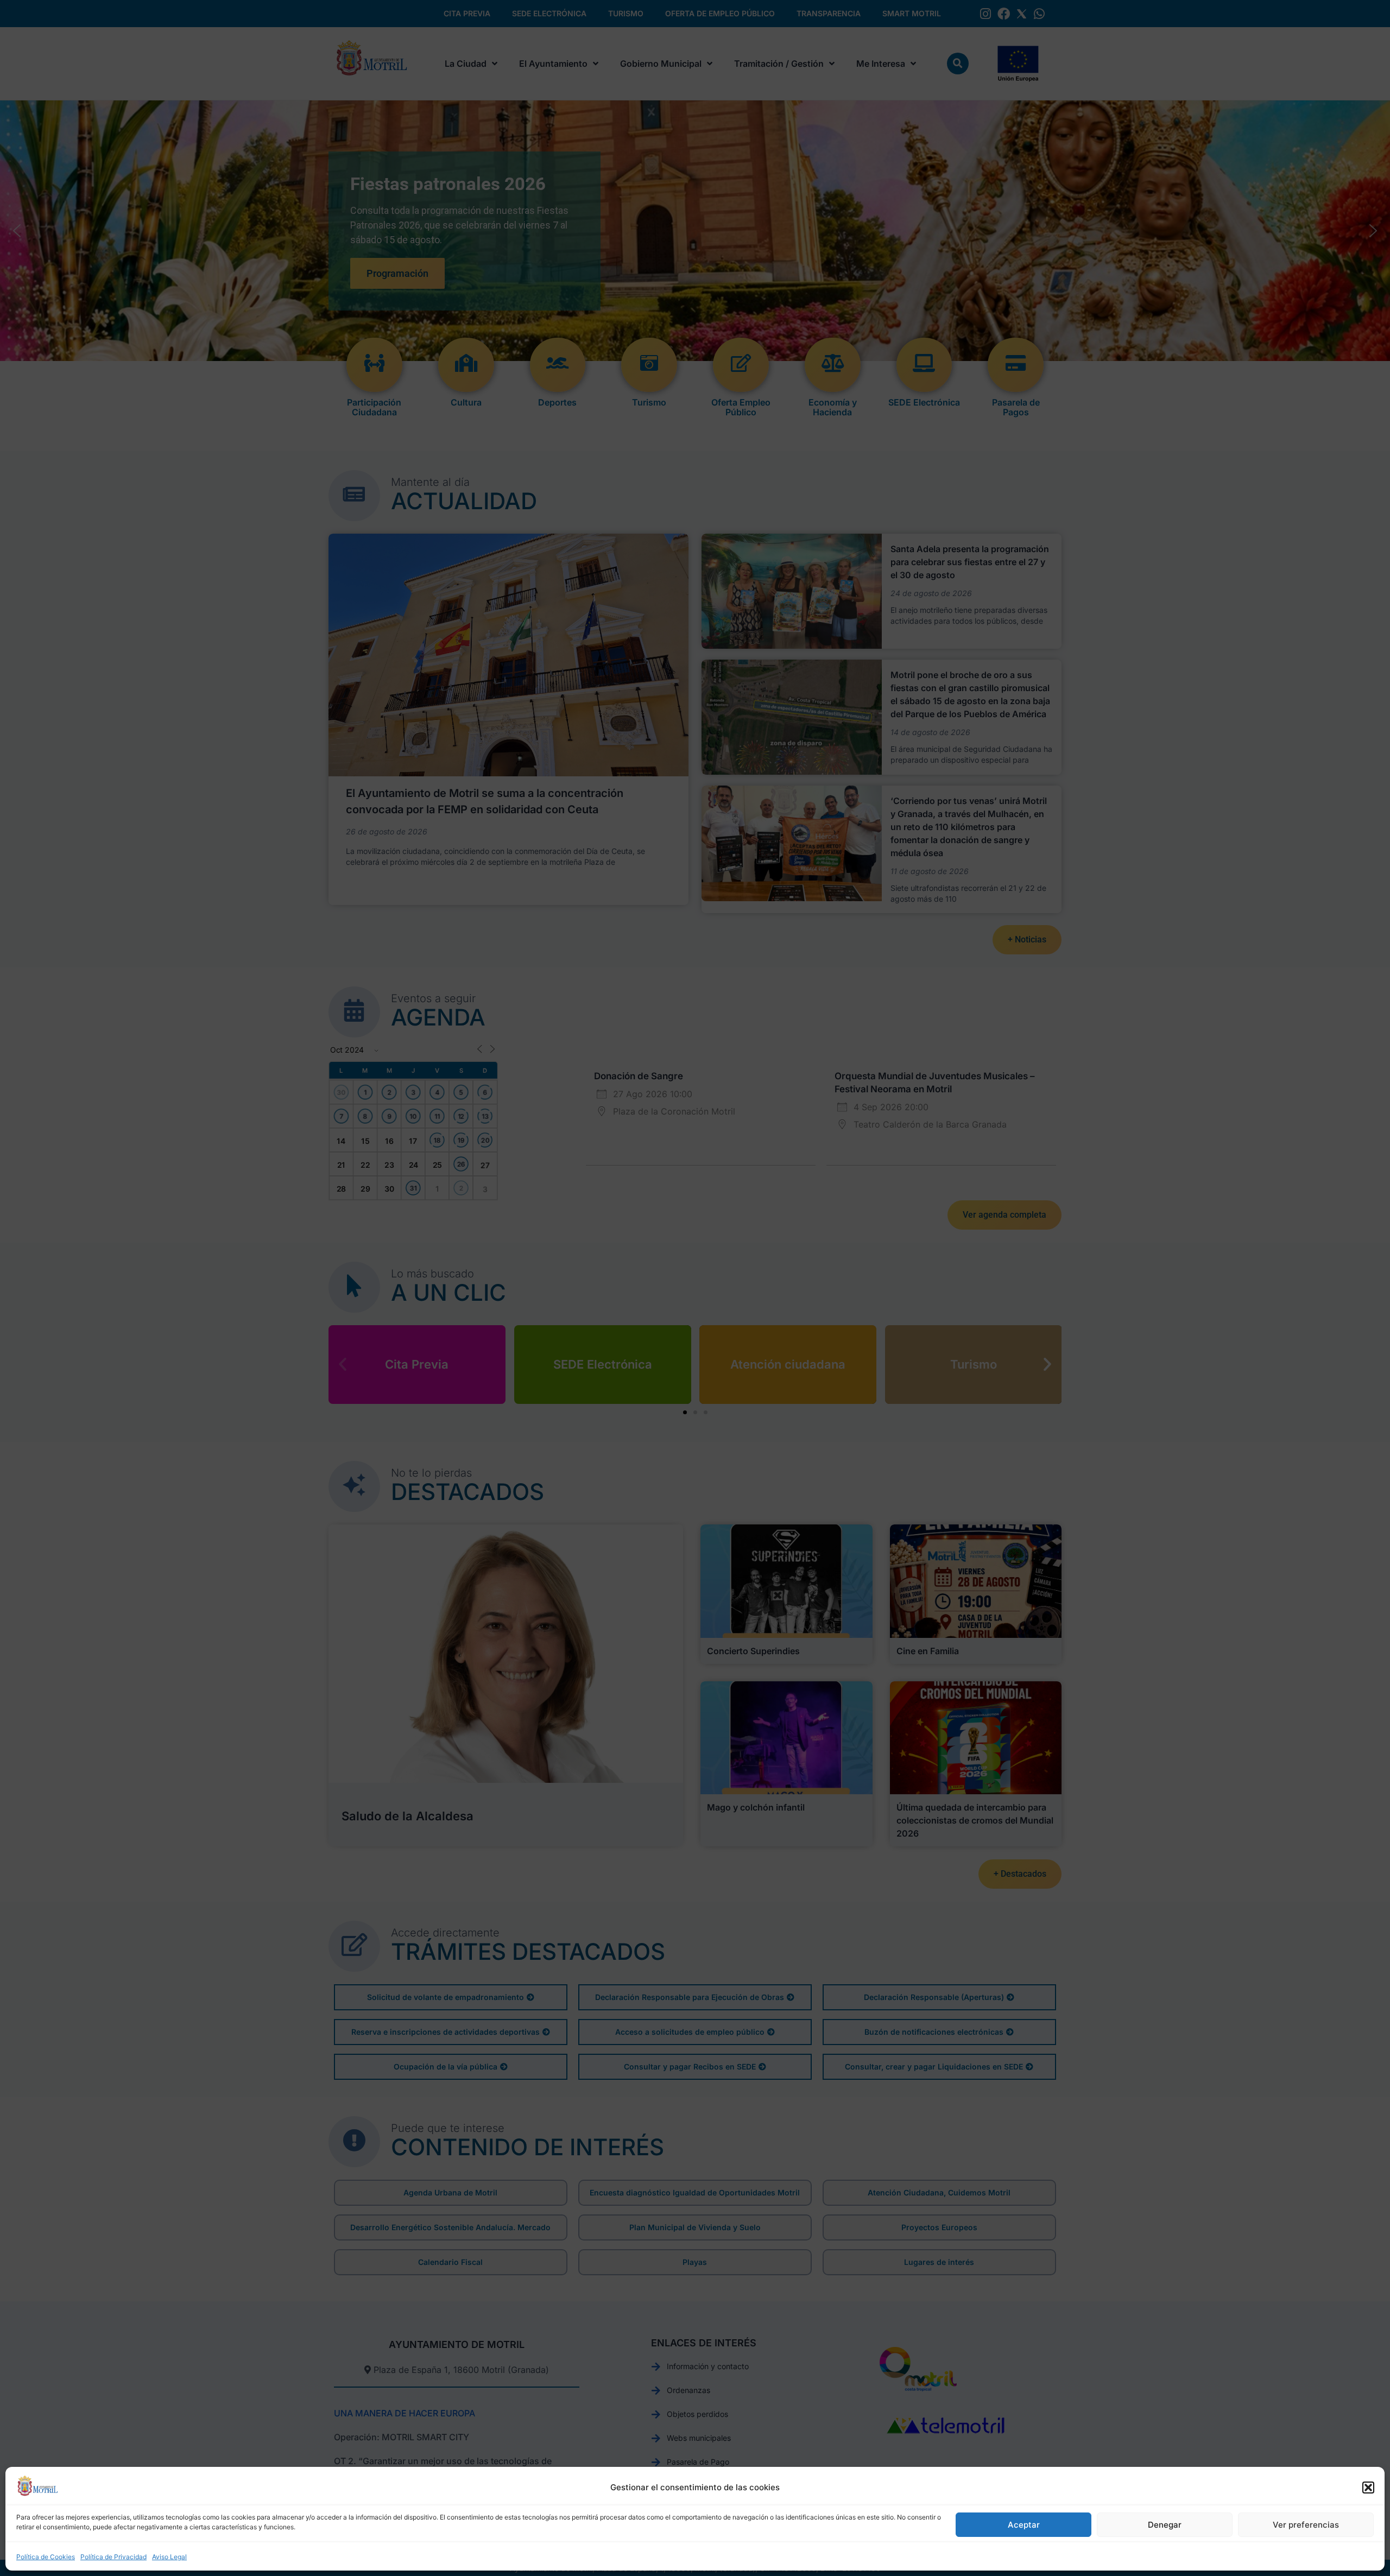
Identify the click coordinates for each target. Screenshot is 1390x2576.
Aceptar (1024, 2525)
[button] (1368, 2488)
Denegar (1165, 2525)
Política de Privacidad (113, 2557)
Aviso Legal (169, 2557)
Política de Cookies (46, 2557)
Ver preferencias (1306, 2525)
